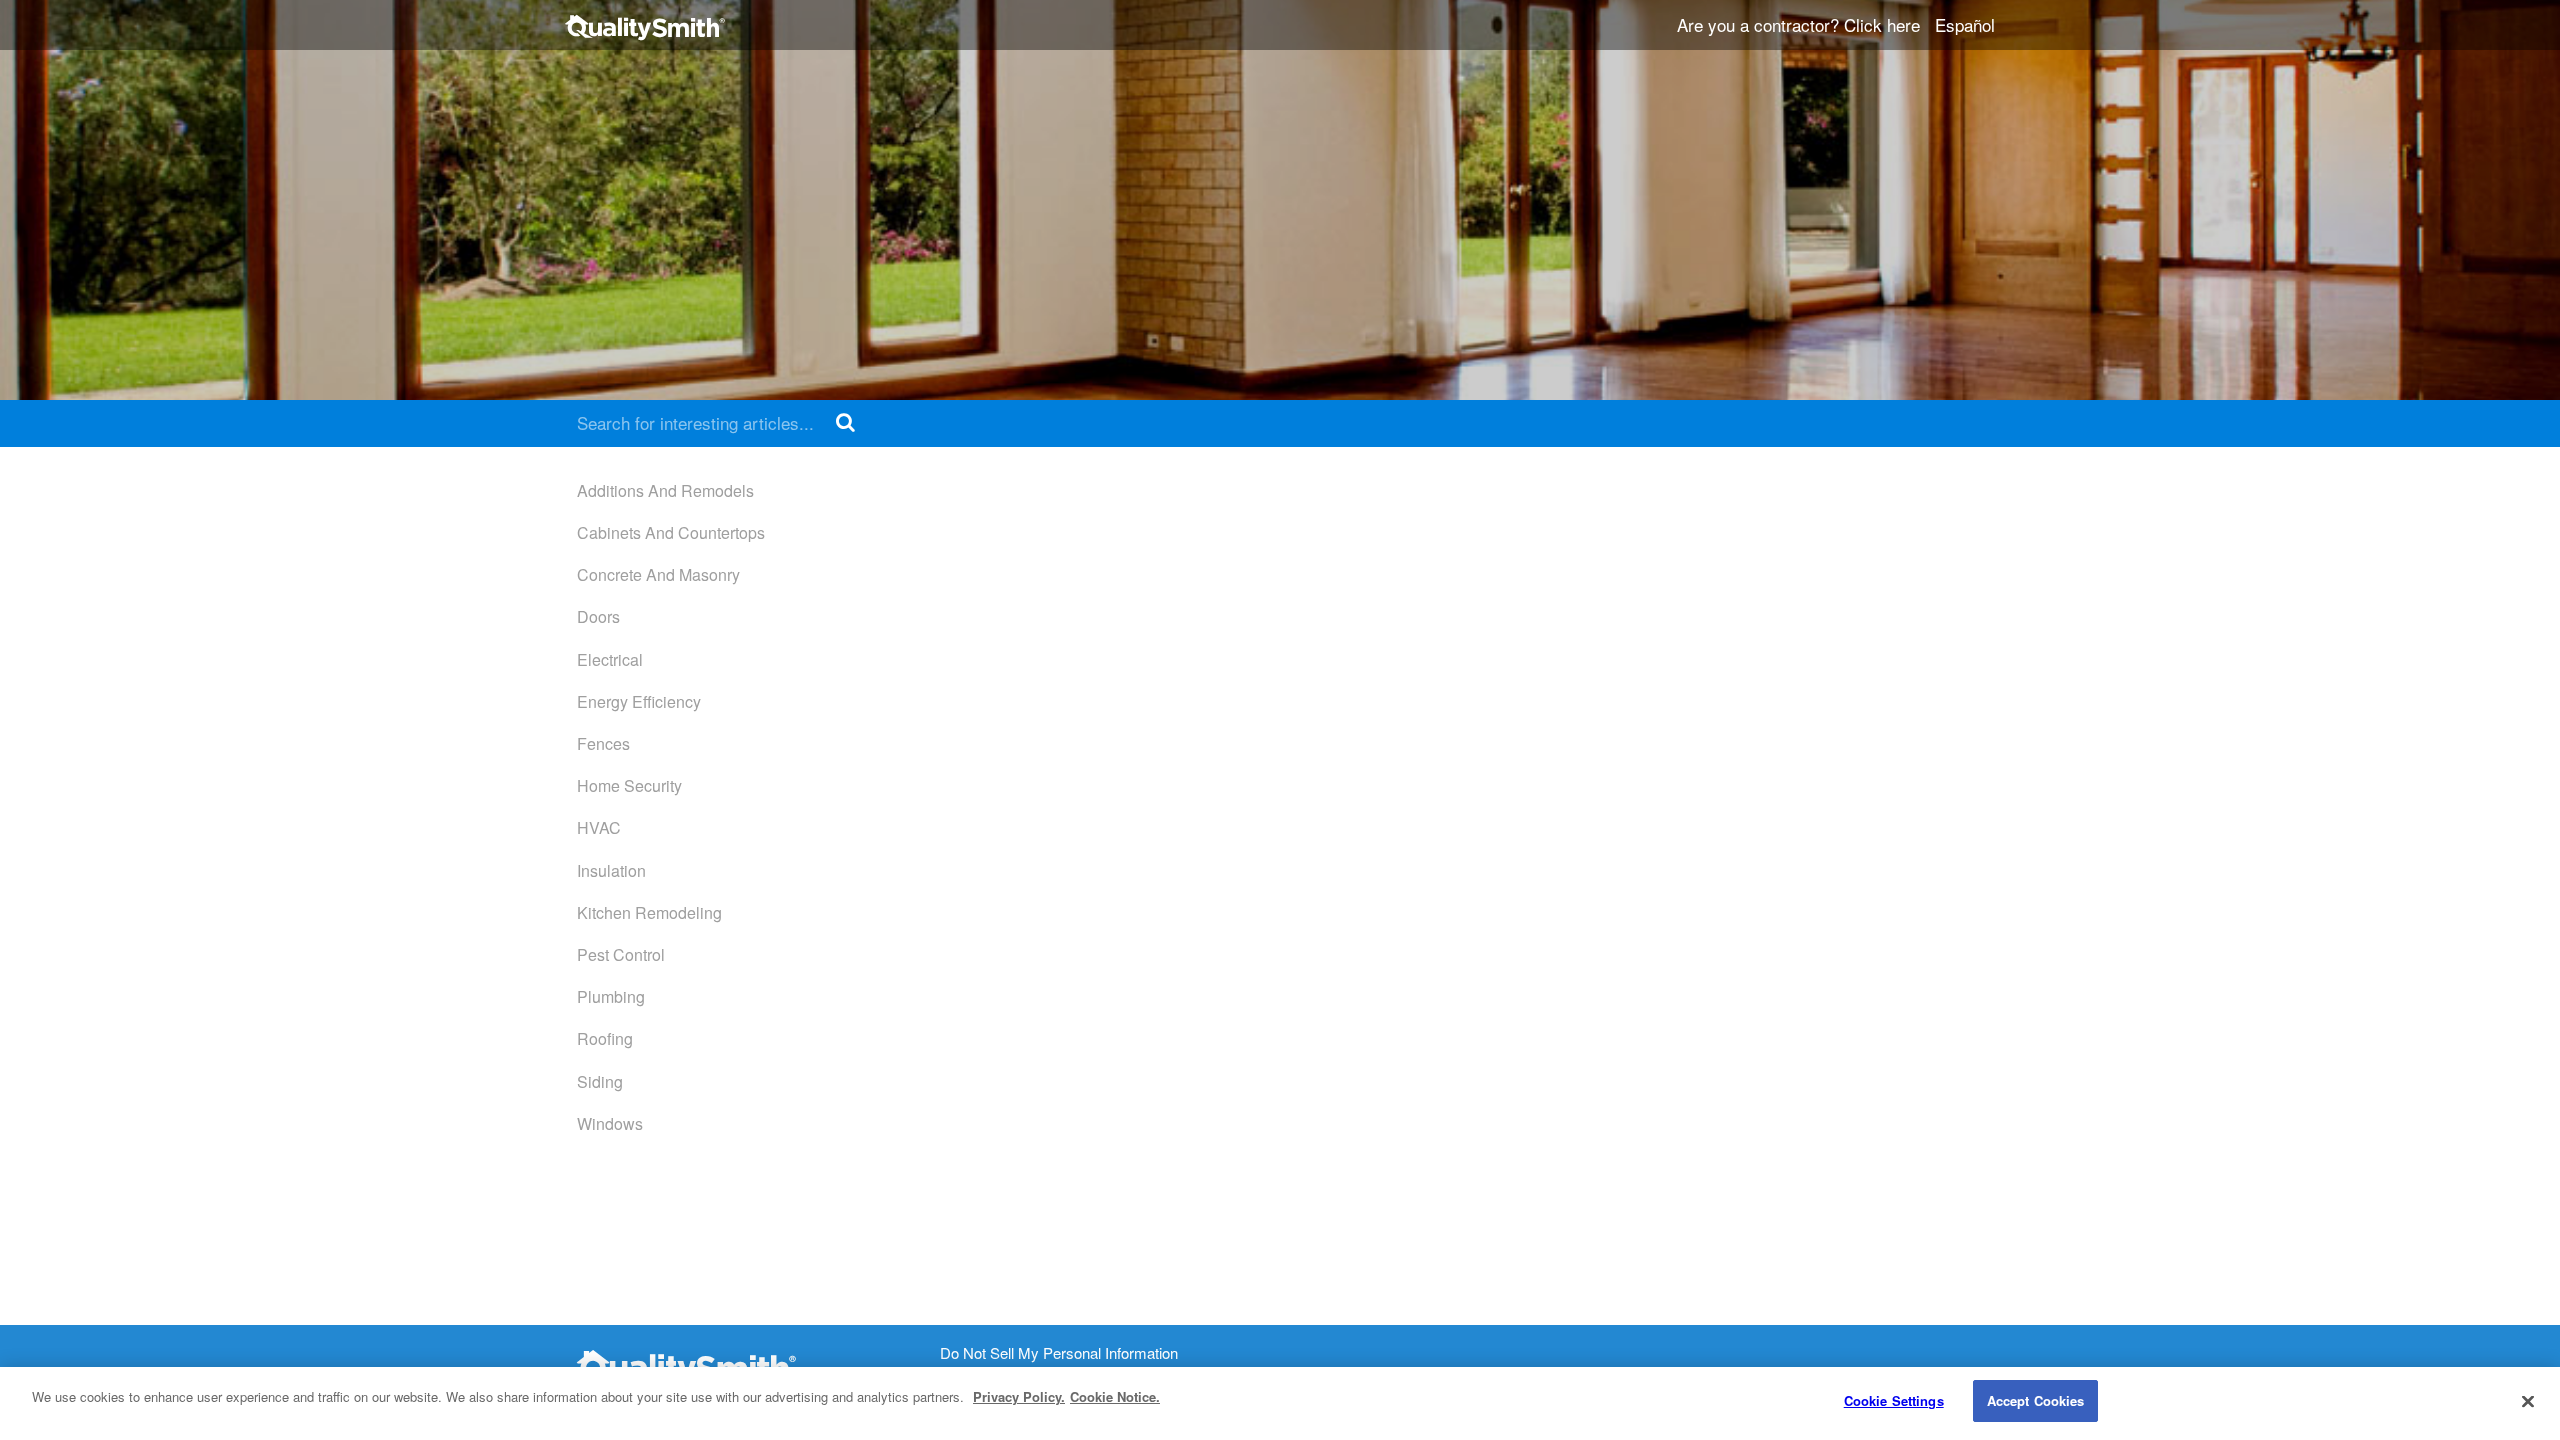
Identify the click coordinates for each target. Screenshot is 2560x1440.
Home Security (629, 785)
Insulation (611, 870)
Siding (600, 1081)
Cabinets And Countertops (671, 532)
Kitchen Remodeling (649, 912)
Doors (598, 616)
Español (1965, 24)
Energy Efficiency (639, 701)
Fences (603, 743)
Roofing (605, 1038)
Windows (610, 1123)
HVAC (599, 827)
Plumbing (611, 996)
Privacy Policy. (1019, 1396)
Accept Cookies (2036, 1400)
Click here (1882, 24)
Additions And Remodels (665, 490)
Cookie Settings (1894, 1400)
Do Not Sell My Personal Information (1059, 1353)
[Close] (2528, 1401)
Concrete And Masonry (658, 574)
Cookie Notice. (1115, 1396)
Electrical (610, 659)
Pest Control (621, 954)
